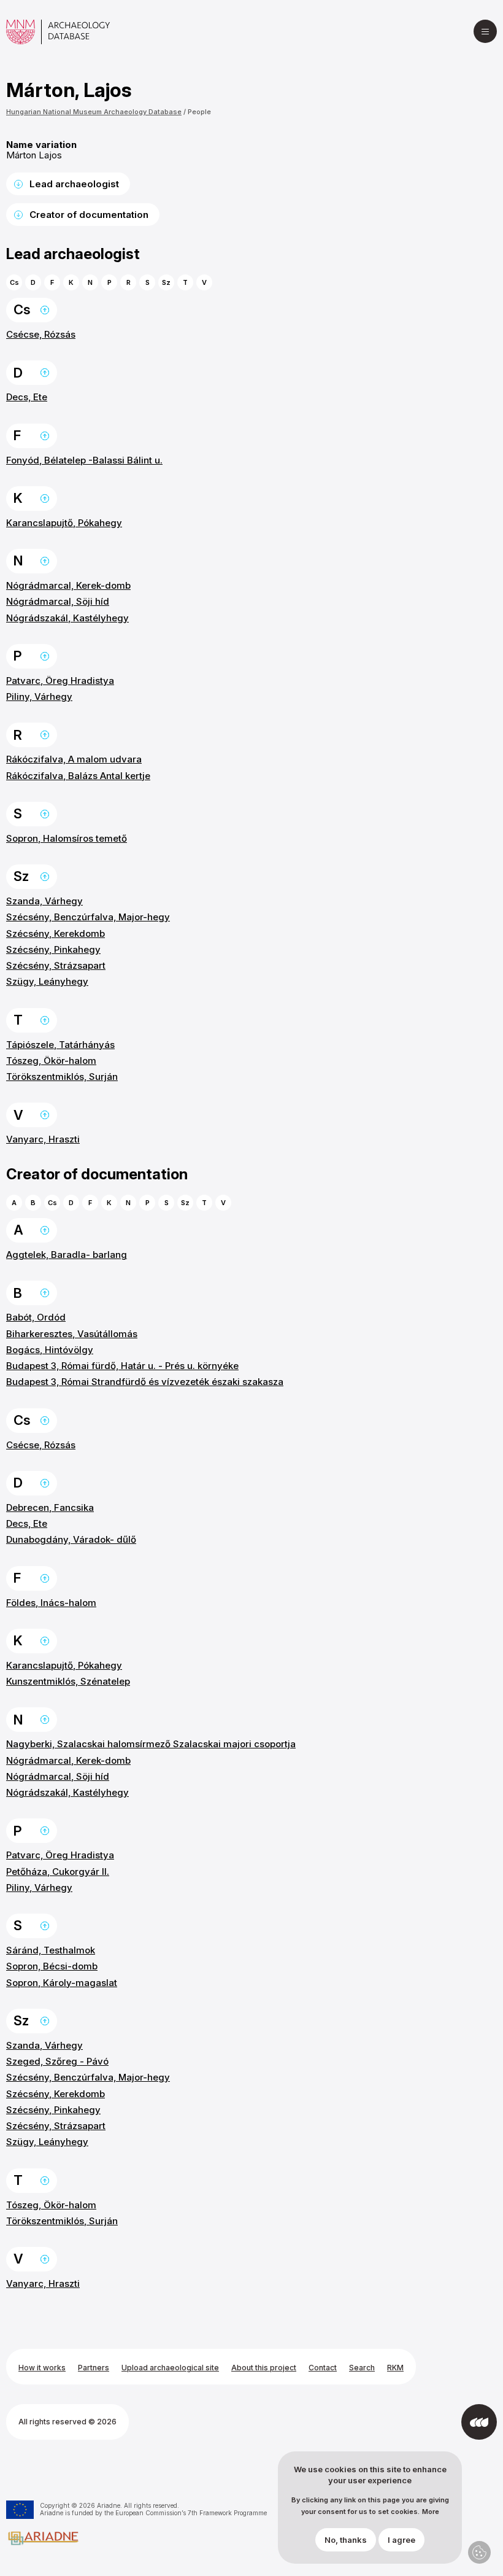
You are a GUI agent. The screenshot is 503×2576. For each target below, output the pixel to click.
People (199, 112)
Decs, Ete (27, 397)
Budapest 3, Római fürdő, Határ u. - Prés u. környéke (122, 1366)
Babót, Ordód (36, 1317)
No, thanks (346, 2540)
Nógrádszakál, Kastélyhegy (67, 618)
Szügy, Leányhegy (47, 981)
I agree (401, 2540)
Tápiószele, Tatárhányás (60, 1045)
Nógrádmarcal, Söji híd (58, 601)
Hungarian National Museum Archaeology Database (94, 112)
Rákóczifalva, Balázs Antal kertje (78, 776)
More (431, 2512)
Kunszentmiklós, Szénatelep (68, 1681)
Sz (166, 282)
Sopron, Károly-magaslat (62, 1983)
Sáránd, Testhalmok (51, 1950)
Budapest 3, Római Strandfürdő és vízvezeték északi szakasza (145, 1382)
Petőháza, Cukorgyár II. (58, 1872)
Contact (323, 2368)
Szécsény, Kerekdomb (56, 933)
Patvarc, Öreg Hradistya (60, 681)
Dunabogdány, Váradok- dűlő (71, 1539)
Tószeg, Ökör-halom (51, 1061)
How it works (42, 2368)
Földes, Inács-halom (51, 1603)
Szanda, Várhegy (44, 901)
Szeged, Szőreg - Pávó (57, 2061)
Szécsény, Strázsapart (56, 965)
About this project (264, 2368)
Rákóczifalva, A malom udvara (74, 759)
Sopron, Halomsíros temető (67, 838)
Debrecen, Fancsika (50, 1507)
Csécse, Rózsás (41, 334)
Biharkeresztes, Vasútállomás (72, 1334)
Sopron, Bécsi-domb (52, 1966)
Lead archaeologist (74, 184)
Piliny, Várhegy (39, 696)
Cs (14, 282)
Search (362, 2368)
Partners (94, 2368)
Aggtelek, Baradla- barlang (67, 1255)
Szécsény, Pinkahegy (53, 949)
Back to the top (45, 310)
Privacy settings (479, 2552)
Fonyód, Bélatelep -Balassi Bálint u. (84, 460)
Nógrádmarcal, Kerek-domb (68, 585)
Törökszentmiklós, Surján (62, 1077)
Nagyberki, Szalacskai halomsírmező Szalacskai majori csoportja (151, 1744)
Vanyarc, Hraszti (43, 1139)
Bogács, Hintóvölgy (50, 1350)
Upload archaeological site (170, 2368)
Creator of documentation (89, 215)
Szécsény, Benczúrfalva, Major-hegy (88, 917)
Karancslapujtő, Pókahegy (64, 523)
